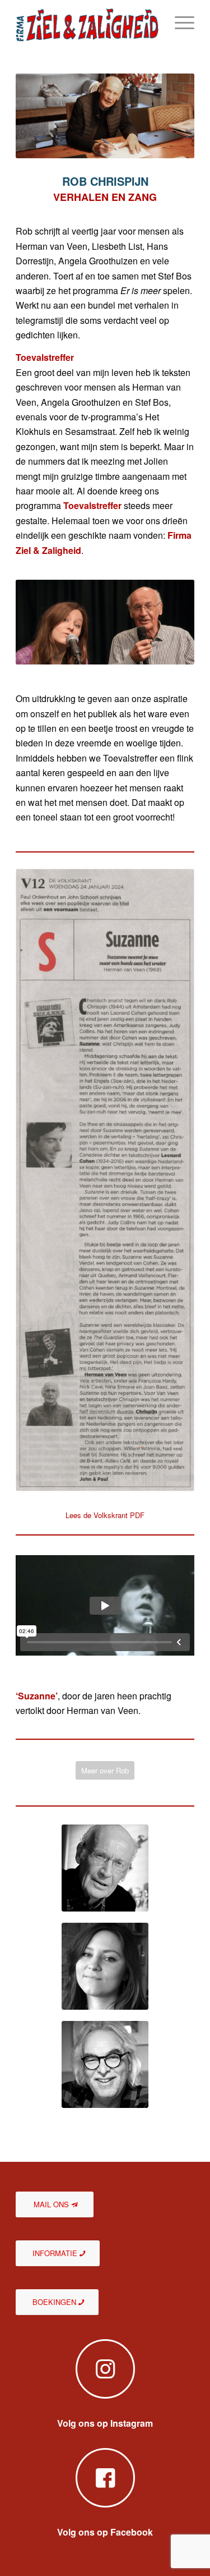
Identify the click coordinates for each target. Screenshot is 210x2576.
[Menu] (179, 22)
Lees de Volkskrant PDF (105, 1515)
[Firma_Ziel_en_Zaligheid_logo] (87, 22)
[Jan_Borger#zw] (105, 2064)
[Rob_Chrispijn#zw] (105, 1868)
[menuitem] (179, 22)
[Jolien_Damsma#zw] (105, 1966)
